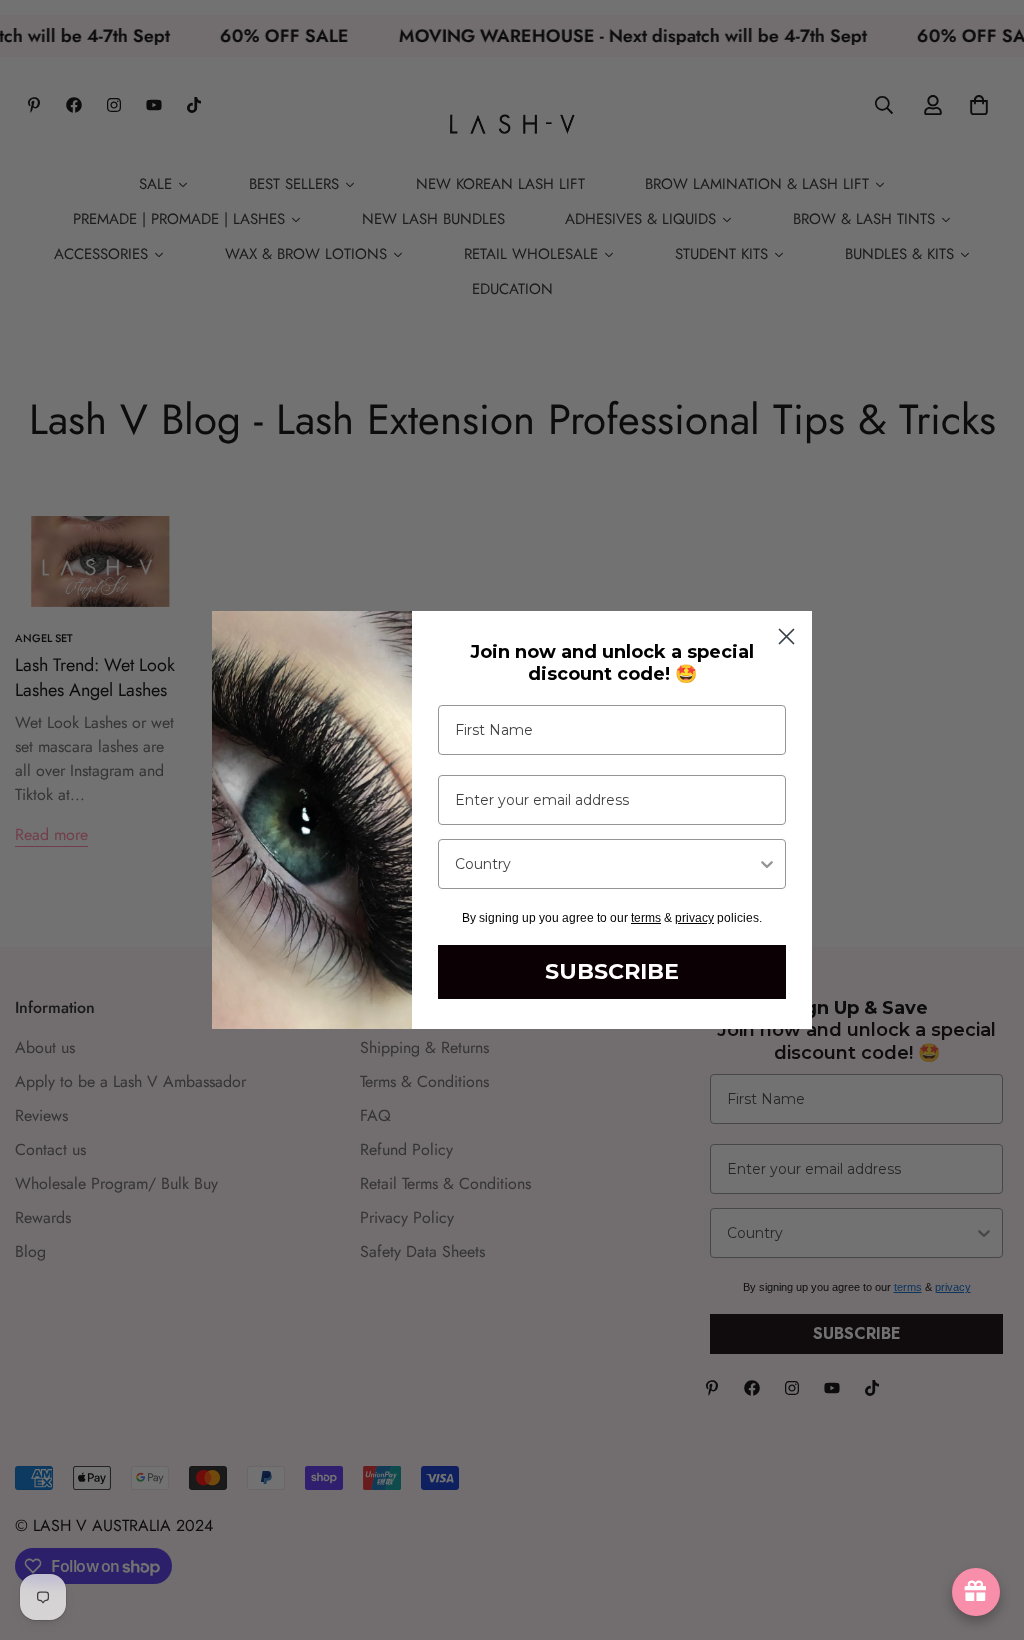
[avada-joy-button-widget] (976, 1592)
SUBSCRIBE (612, 971)
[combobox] (606, 864)
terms (646, 918)
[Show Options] (767, 864)
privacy (694, 918)
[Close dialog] (786, 636)
